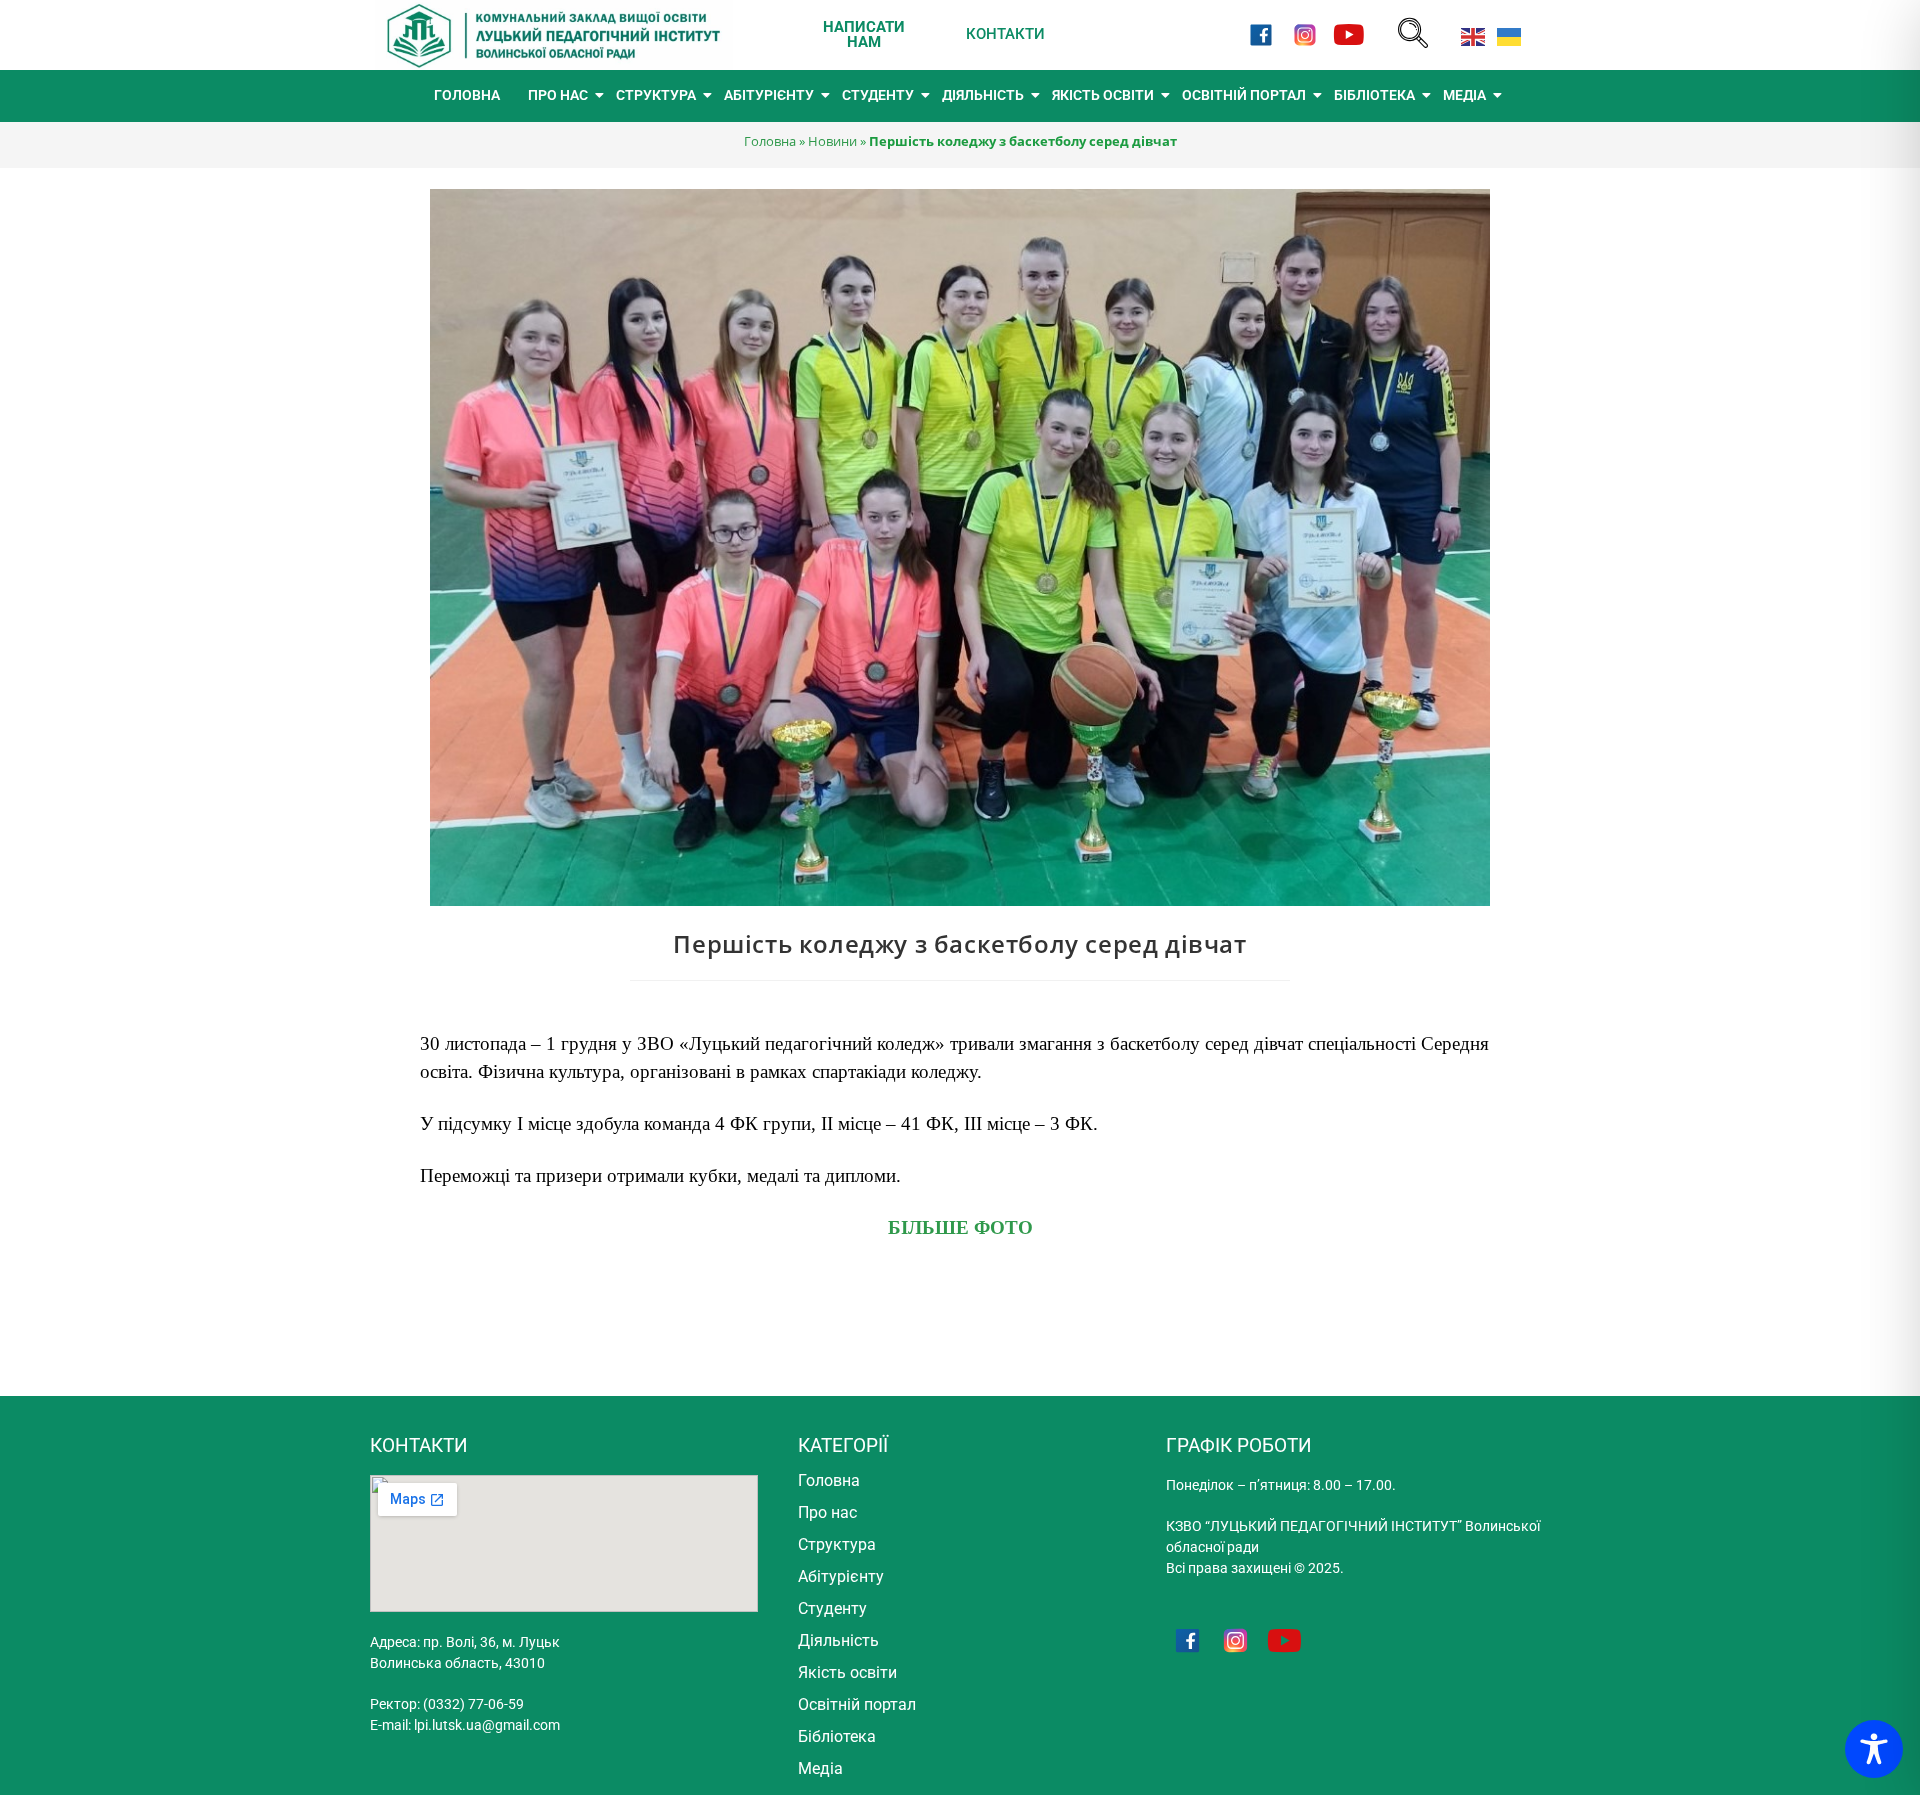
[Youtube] (1349, 34)
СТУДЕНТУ (878, 95)
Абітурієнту (841, 1576)
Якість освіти (847, 1672)
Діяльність (838, 1640)
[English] (1469, 34)
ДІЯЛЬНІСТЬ (983, 95)
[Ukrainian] (1505, 34)
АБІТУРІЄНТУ (769, 95)
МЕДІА (1464, 95)
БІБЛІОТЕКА (1374, 95)
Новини (832, 141)
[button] (1413, 34)
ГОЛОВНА (467, 95)
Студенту (832, 1608)
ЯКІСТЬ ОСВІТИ (1103, 95)
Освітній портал (857, 1704)
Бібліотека (837, 1736)
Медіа (820, 1768)
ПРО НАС (558, 95)
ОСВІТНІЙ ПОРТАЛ (1244, 95)
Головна (770, 141)
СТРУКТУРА (656, 95)
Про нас (827, 1512)
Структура (837, 1544)
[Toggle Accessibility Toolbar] (1874, 1749)
